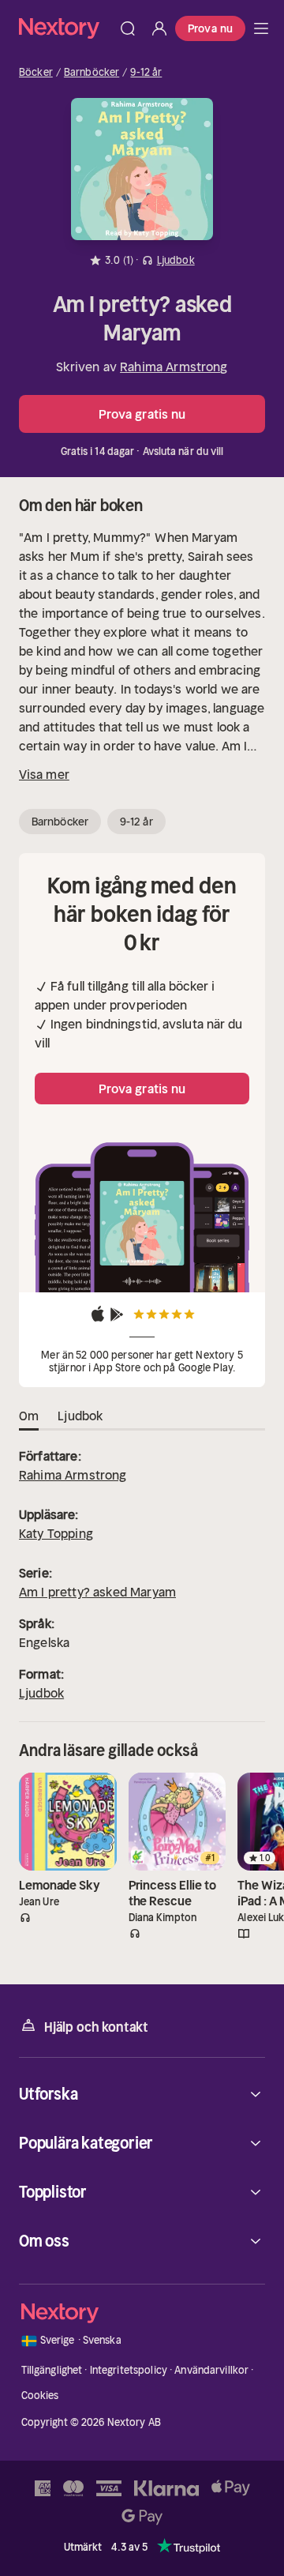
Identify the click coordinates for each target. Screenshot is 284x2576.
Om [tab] (29, 1416)
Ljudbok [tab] (80, 1416)
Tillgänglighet (52, 2370)
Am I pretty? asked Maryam (97, 1592)
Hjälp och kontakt (96, 2027)
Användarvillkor (211, 2370)
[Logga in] (159, 28)
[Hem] (65, 28)
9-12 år (146, 73)
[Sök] (128, 28)
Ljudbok (41, 1693)
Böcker (36, 73)
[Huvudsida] (261, 28)
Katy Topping (56, 1533)
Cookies (40, 2395)
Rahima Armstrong (174, 367)
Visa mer (44, 774)
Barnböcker (92, 73)
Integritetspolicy (129, 2370)
